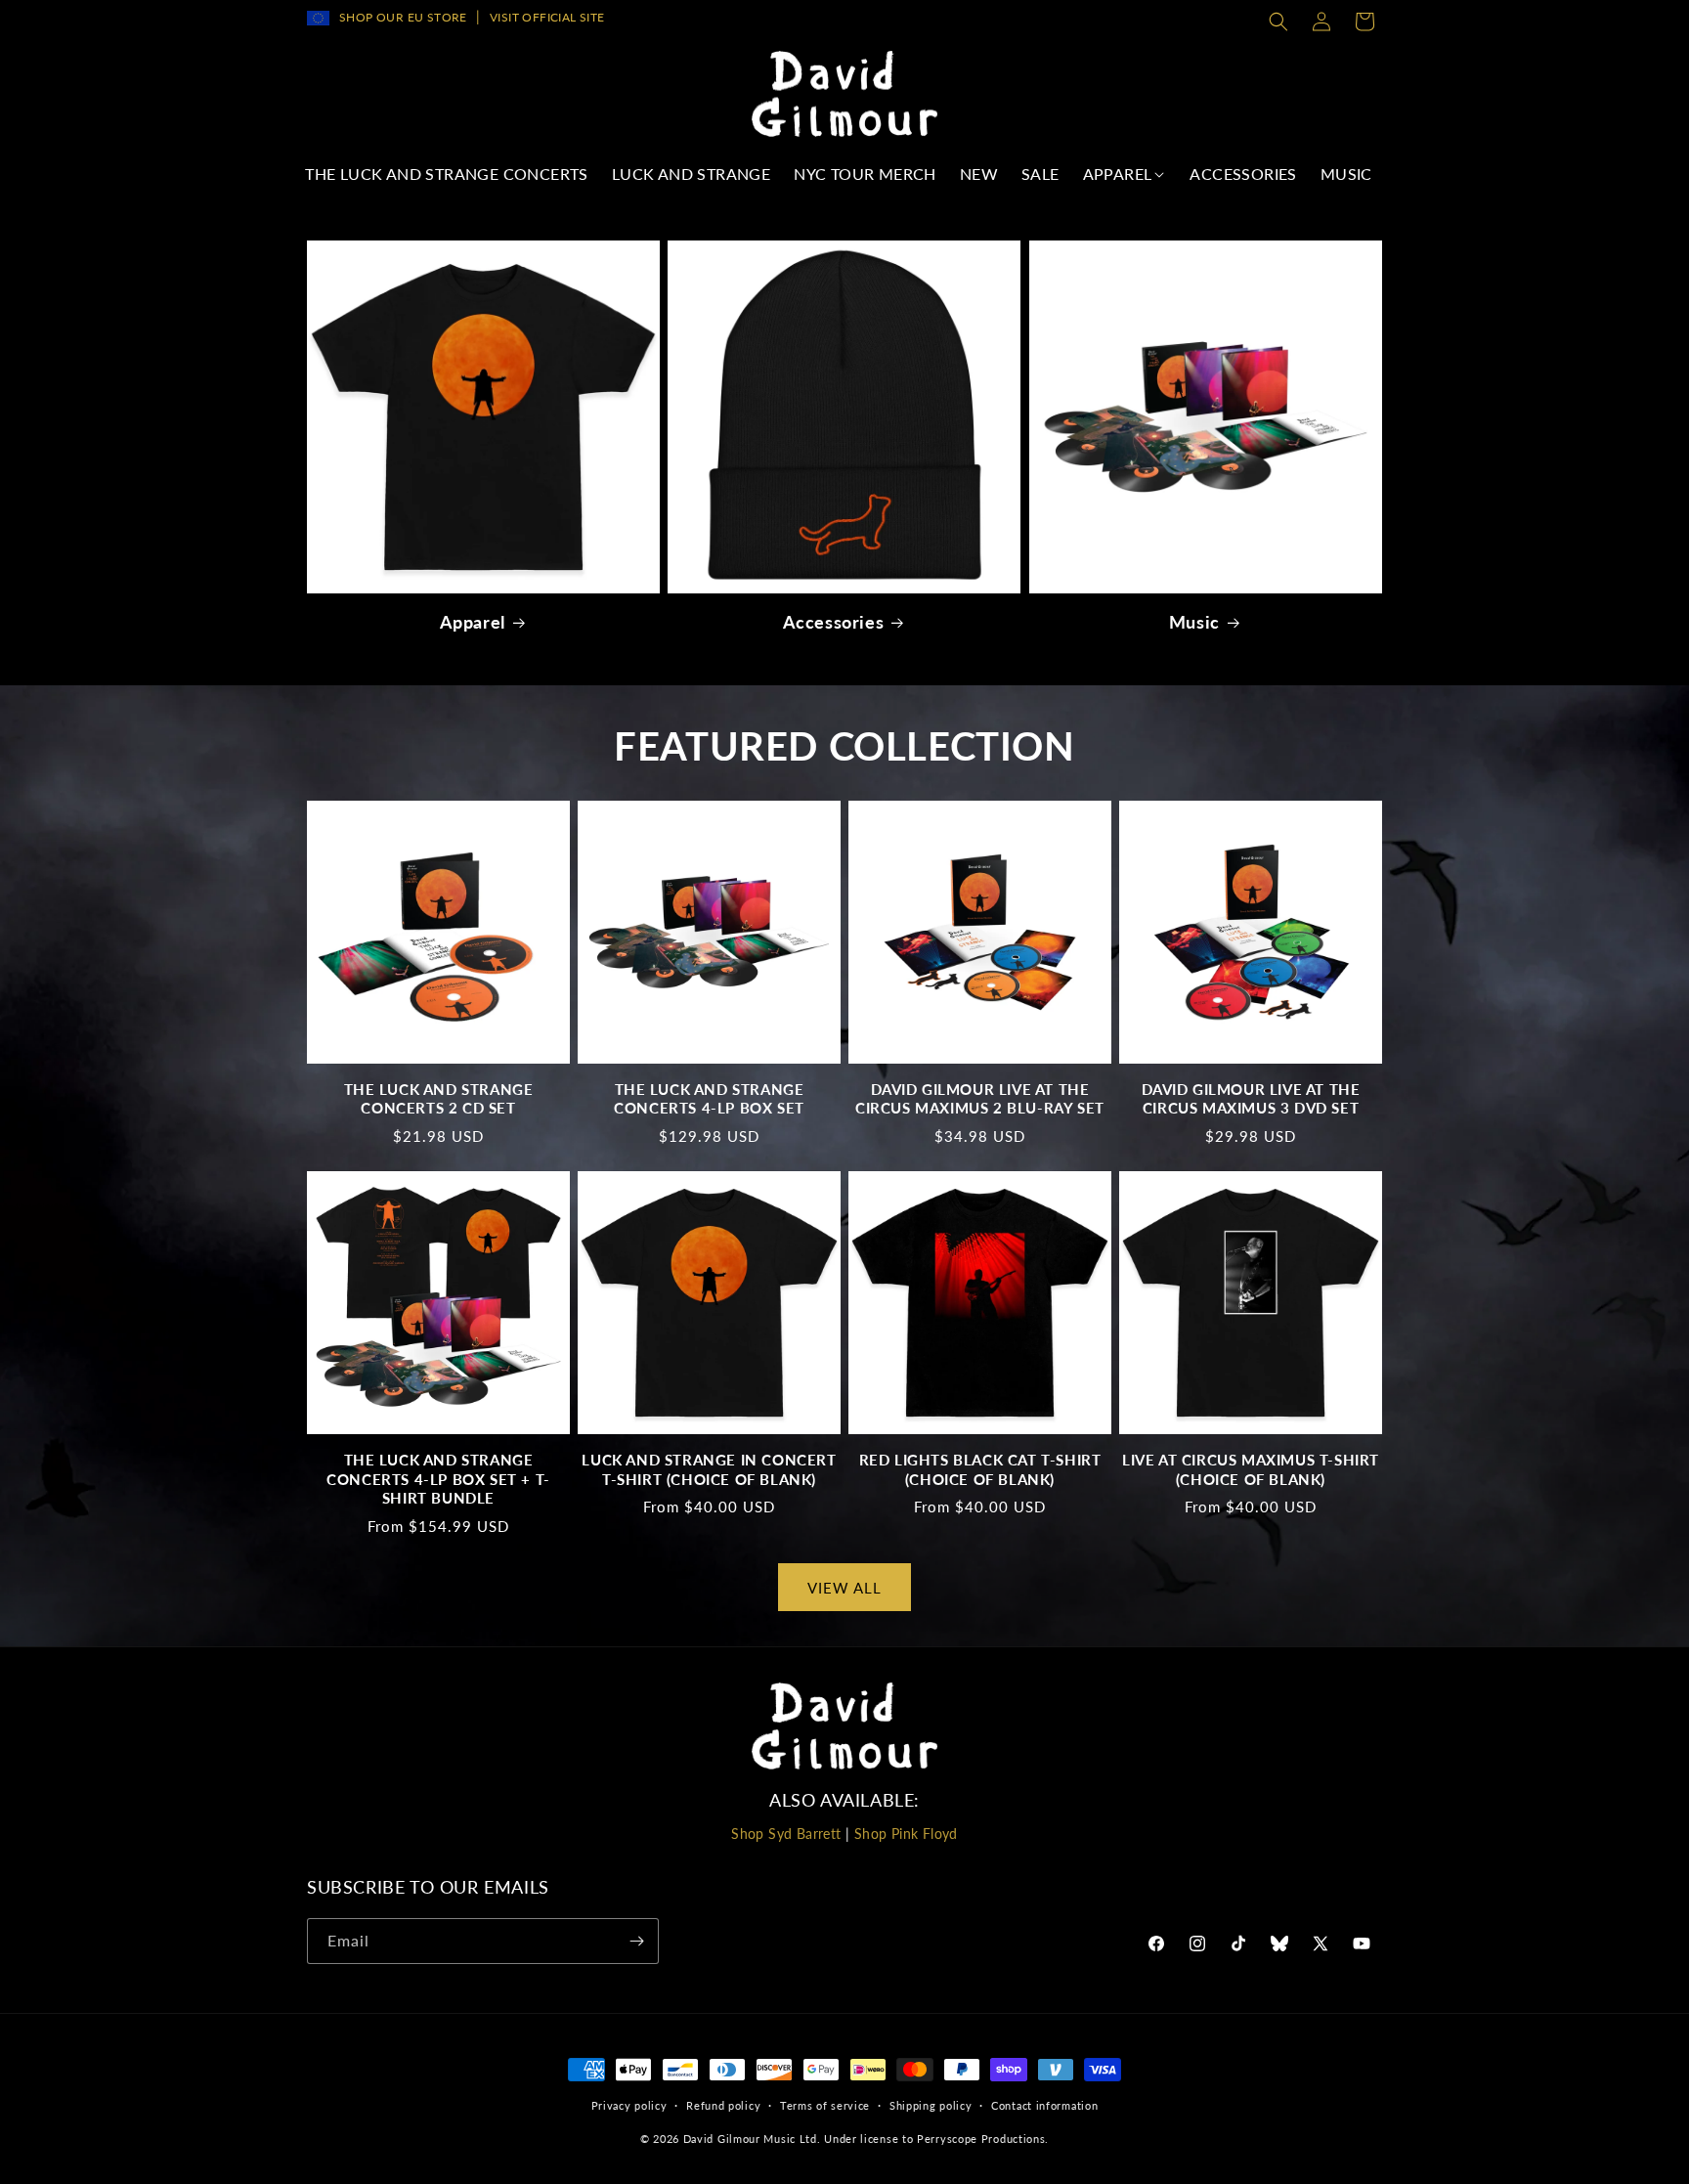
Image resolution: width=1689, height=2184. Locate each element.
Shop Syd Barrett (786, 1834)
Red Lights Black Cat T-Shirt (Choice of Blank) (980, 1469)
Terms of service (825, 2105)
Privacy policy (629, 2105)
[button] (1278, 22)
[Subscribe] (636, 1941)
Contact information (1044, 2105)
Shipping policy (931, 2105)
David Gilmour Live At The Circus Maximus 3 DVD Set (1251, 1099)
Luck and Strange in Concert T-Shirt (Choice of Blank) (709, 1469)
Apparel (473, 622)
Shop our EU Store (403, 17)
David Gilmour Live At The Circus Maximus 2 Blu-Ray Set (980, 1099)
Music (1194, 622)
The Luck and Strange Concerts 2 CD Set (439, 1099)
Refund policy (723, 2105)
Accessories (834, 622)
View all (844, 1588)
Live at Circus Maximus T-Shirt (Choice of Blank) (1251, 1469)
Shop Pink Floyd (906, 1834)
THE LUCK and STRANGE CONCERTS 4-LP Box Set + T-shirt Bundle (438, 1479)
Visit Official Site (547, 17)
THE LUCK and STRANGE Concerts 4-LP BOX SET (709, 1099)
